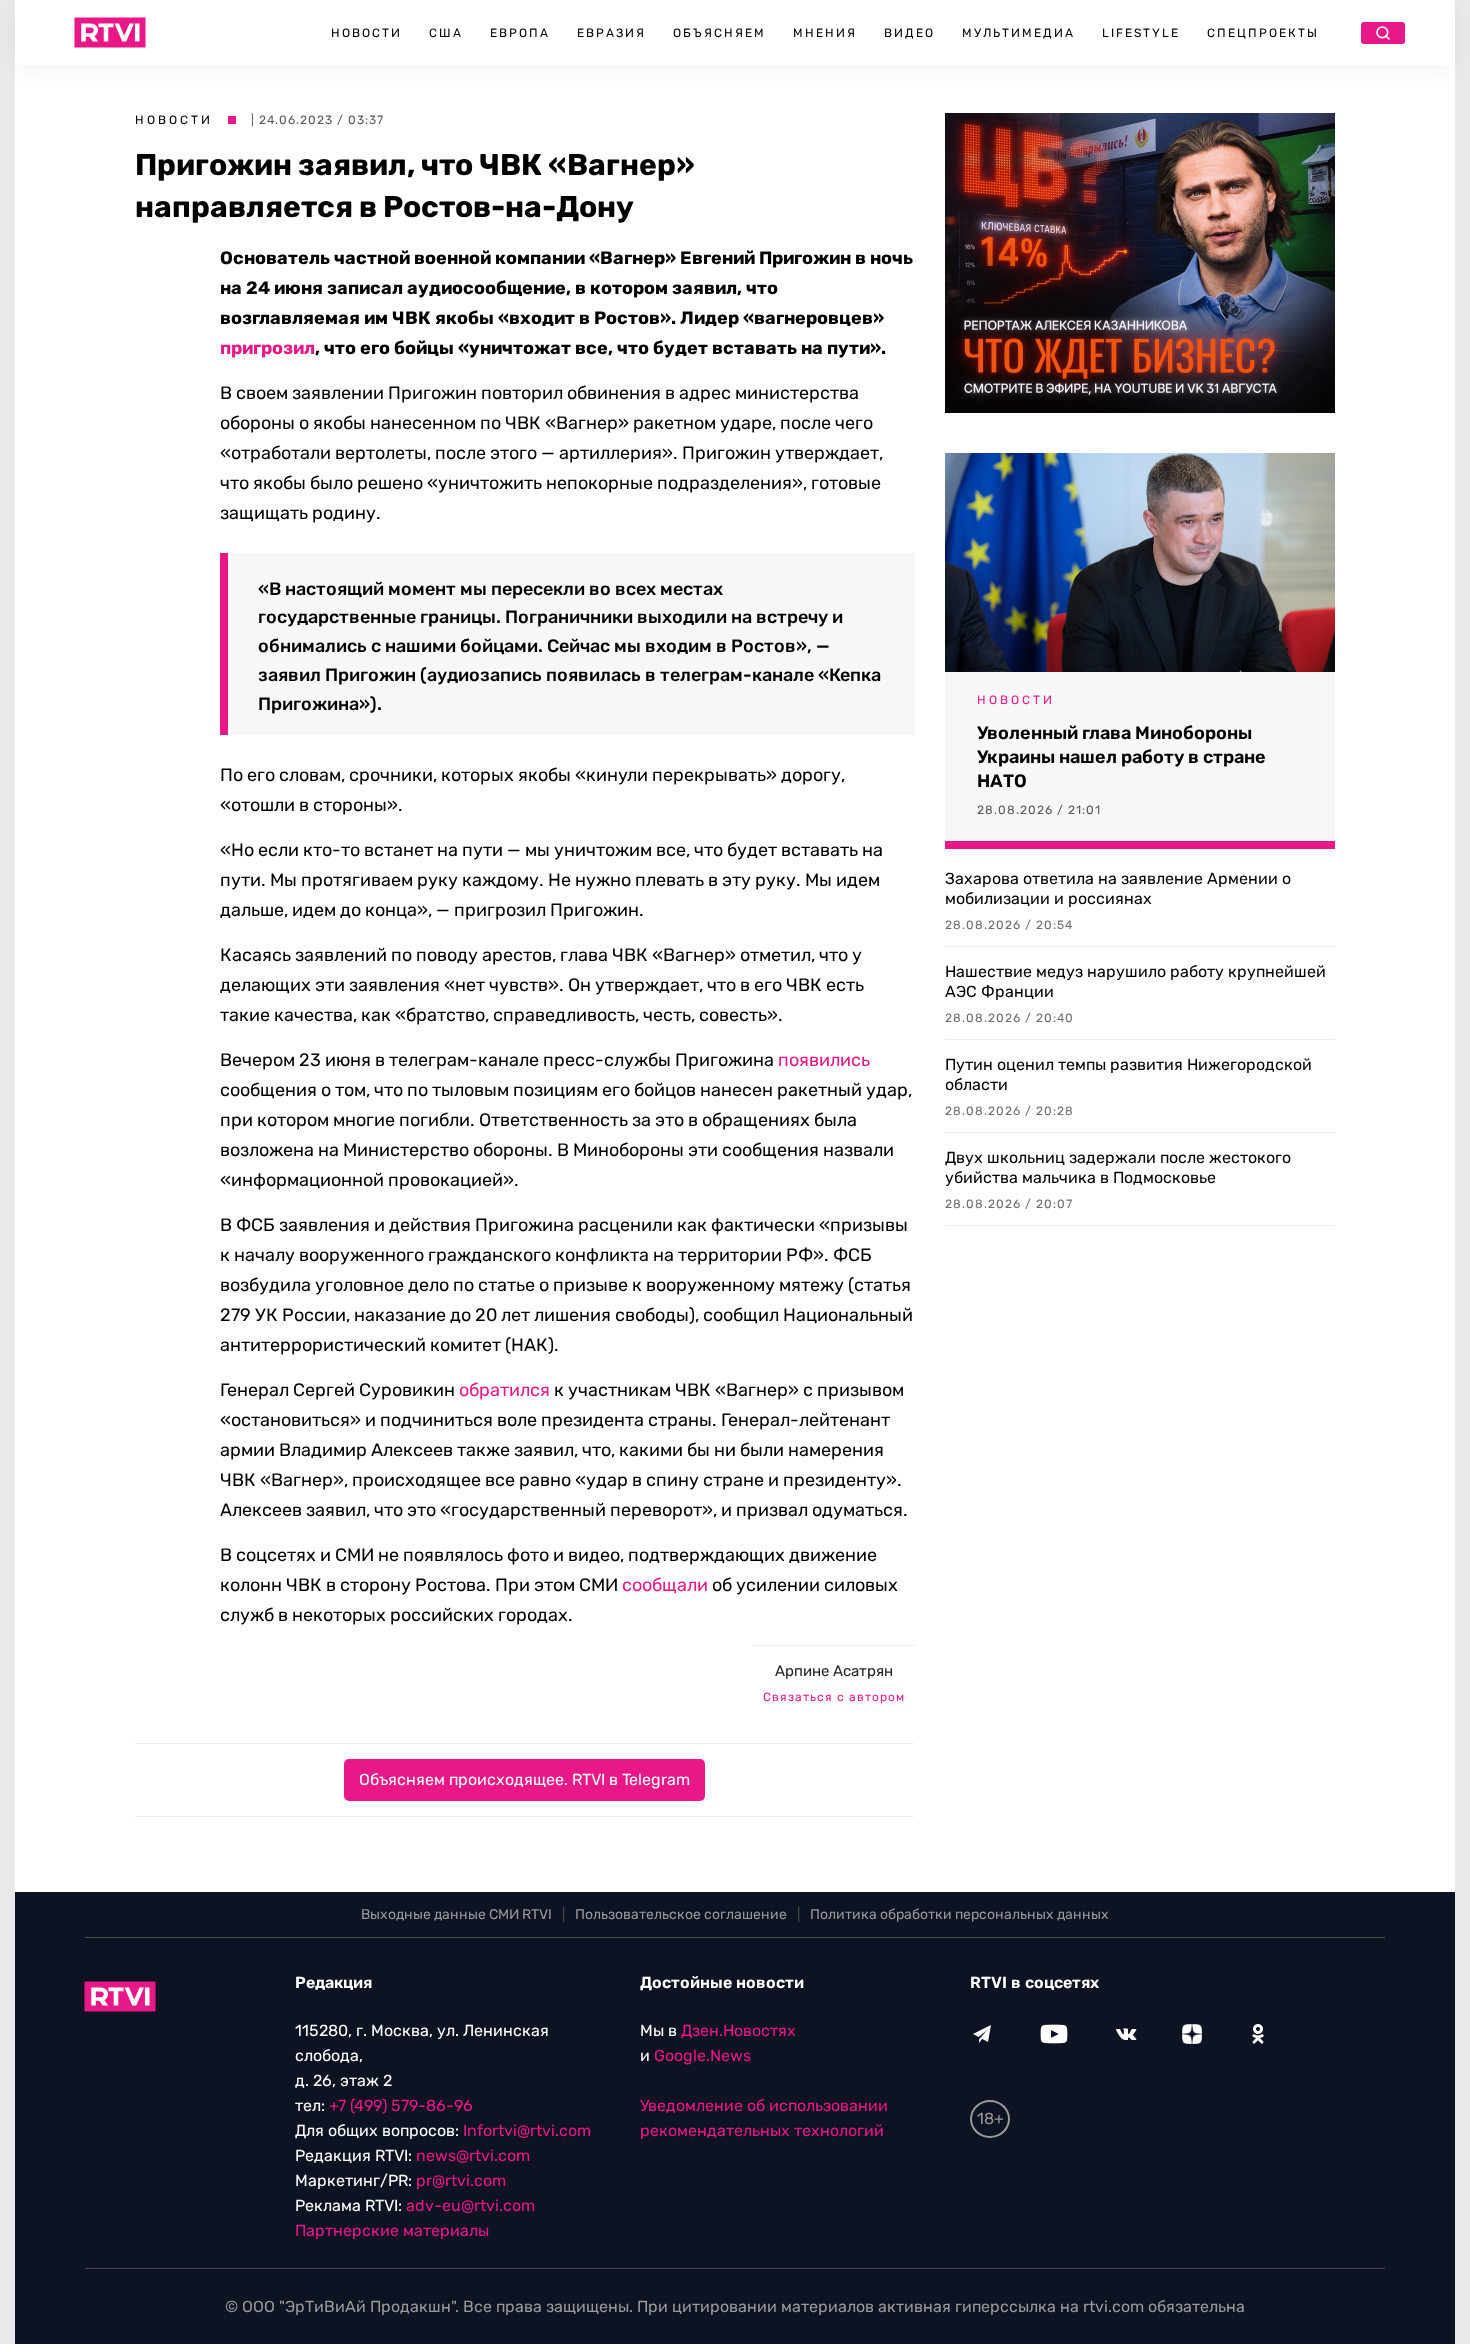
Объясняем (719, 33)
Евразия (611, 33)
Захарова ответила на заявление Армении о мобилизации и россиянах (1118, 888)
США (446, 33)
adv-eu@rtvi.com (470, 2205)
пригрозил (267, 348)
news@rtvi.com (473, 2155)
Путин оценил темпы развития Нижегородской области (1128, 1074)
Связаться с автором (834, 1697)
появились (824, 1060)
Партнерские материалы (392, 2230)
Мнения (825, 33)
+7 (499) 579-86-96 (401, 2105)
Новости (366, 33)
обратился (504, 1390)
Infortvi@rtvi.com (527, 2130)
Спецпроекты (1263, 33)
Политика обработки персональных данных (959, 1914)
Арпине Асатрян (834, 1671)
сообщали (665, 1585)
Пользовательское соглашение (681, 1914)
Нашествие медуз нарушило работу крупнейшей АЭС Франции (1135, 981)
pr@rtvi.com (461, 2180)
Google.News (702, 2055)
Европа (520, 33)
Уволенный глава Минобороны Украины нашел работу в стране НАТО (1121, 757)
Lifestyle (1141, 33)
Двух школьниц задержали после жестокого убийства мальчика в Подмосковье (1118, 1167)
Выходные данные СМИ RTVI (456, 1914)
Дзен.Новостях (738, 2030)
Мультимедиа (1018, 33)
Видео (909, 33)
